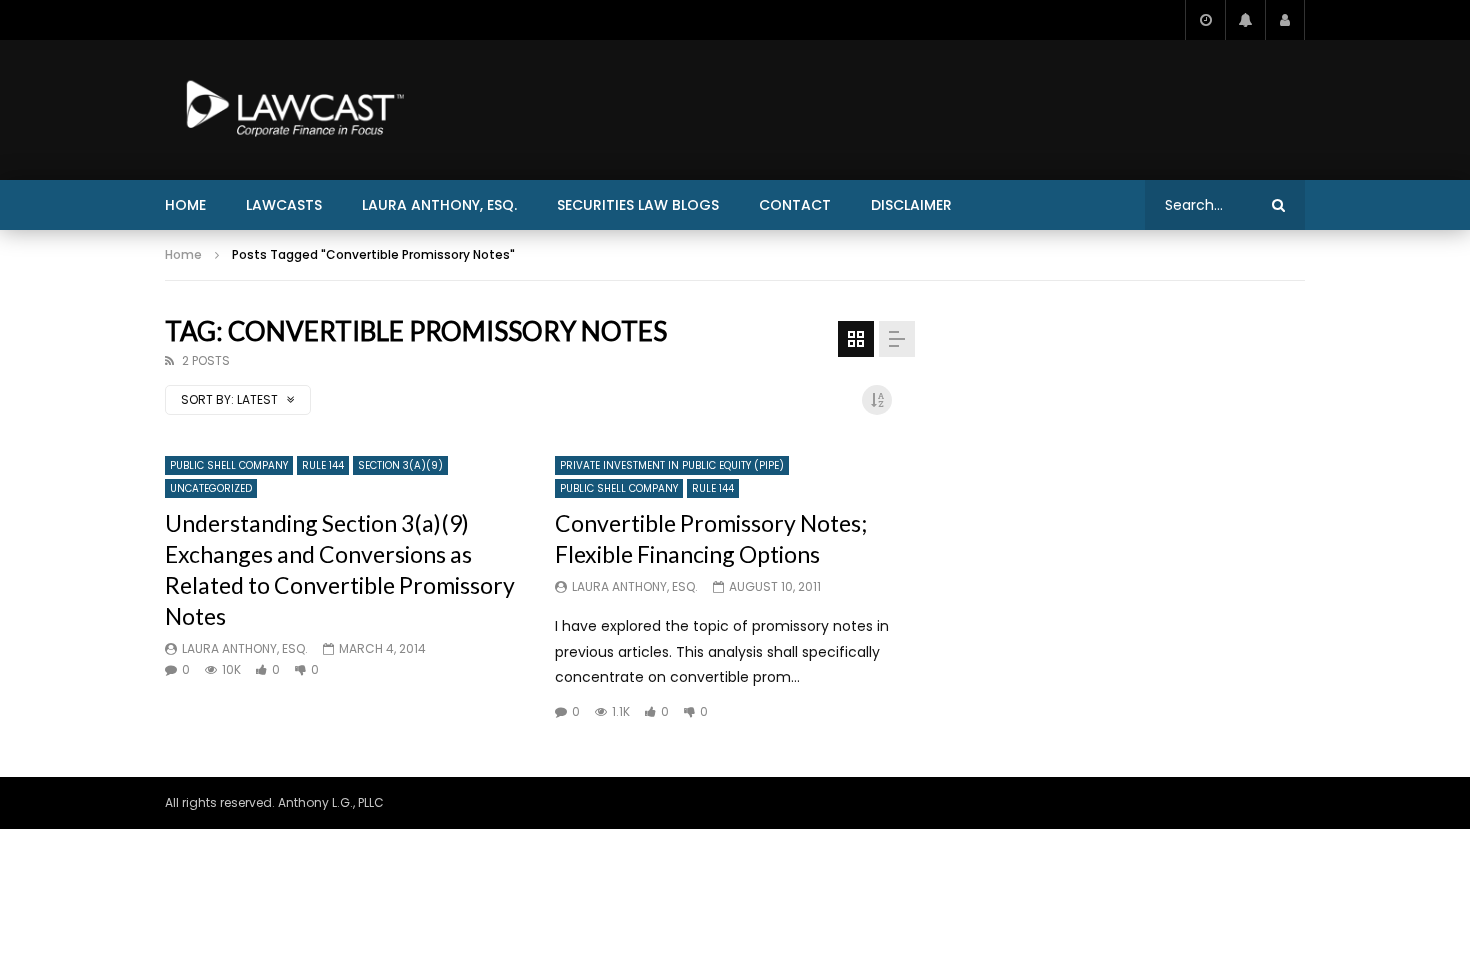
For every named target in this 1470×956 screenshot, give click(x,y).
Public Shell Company (229, 465)
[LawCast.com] (291, 110)
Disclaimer (911, 205)
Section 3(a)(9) (400, 465)
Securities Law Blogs (638, 205)
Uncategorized (211, 488)
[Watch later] (1205, 20)
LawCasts (284, 205)
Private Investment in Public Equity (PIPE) (672, 465)
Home (185, 205)
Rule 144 (323, 465)
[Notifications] (1245, 20)
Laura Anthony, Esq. (439, 205)
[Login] (1285, 20)
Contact (795, 205)
